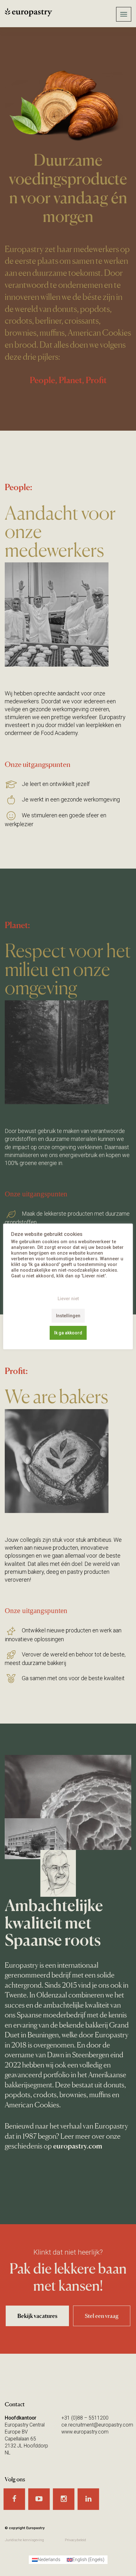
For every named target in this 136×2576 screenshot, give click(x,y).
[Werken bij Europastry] (44, 13)
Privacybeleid (75, 2540)
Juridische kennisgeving (24, 2540)
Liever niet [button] (68, 1299)
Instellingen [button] (68, 1316)
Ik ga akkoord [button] (68, 1333)
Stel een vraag (102, 2316)
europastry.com (78, 2146)
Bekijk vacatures (37, 2316)
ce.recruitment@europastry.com (97, 2425)
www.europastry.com (85, 2432)
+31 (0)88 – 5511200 (85, 2418)
